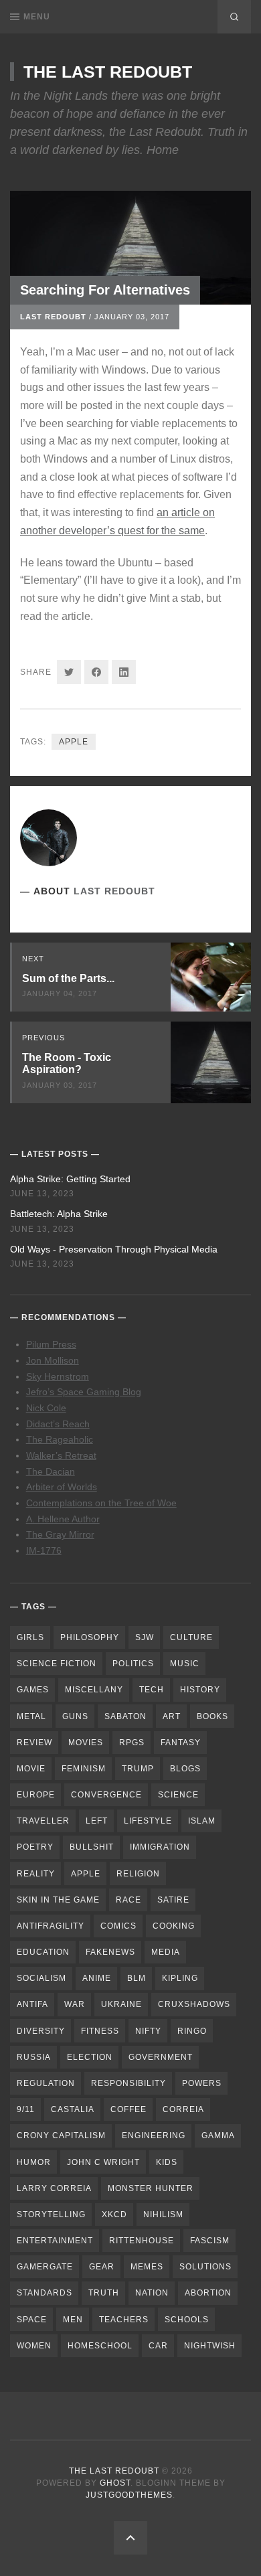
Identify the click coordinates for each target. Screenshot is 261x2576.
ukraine (121, 2004)
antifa (32, 2004)
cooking (174, 1926)
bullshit (92, 1847)
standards (45, 2293)
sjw (145, 1637)
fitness (100, 2031)
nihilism (163, 2215)
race (128, 1900)
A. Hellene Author (63, 1519)
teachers (124, 2320)
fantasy (181, 1743)
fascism (210, 2241)
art (172, 1716)
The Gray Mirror (60, 1534)
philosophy (90, 1637)
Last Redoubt (53, 317)
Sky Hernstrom (58, 1376)
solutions (205, 2267)
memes (147, 2267)
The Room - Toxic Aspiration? (67, 1064)
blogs (185, 1769)
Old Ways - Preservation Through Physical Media (114, 1249)
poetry (35, 1847)
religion (138, 1874)
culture (191, 1637)
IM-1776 (44, 1550)
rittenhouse (142, 2241)
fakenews (110, 1952)
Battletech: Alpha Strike (59, 1214)
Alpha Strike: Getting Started (70, 1179)
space (32, 2320)
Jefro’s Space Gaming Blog (84, 1392)
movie (31, 1769)
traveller (43, 1821)
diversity (41, 2031)
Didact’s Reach (58, 1424)
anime (97, 1978)
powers (202, 2083)
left (97, 1821)
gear (102, 2267)
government (161, 2057)
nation (152, 2293)
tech (152, 1690)
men (73, 2320)
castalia (73, 2109)
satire (173, 1900)
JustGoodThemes (129, 2495)
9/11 (26, 2109)
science (178, 1795)
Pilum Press (51, 1344)
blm (137, 1978)
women (34, 2346)
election (90, 2057)
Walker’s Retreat (61, 1455)
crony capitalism (61, 2136)
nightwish (210, 2346)
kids (167, 2162)
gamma (218, 2136)
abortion (208, 2293)
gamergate (45, 2267)
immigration (160, 1847)
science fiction (57, 1664)
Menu (37, 17)
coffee (128, 2109)
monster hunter (151, 2188)
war (75, 2004)
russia (34, 2057)
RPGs (132, 1743)
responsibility (128, 2083)
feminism (84, 1769)
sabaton (125, 1716)
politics (133, 1664)
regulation (46, 2083)
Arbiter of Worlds (62, 1487)
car (158, 2346)
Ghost (115, 2483)
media (166, 1952)
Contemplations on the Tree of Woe (101, 1503)
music (185, 1664)
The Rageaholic (60, 1439)
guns (75, 1716)
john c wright (103, 2162)
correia (183, 2109)
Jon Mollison (53, 1360)
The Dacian (51, 1471)
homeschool (100, 2346)
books (212, 1716)
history (200, 1690)
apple (74, 742)
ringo (192, 2031)
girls (30, 1637)
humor (34, 2162)
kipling (180, 1978)
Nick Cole (46, 1408)
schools (187, 2320)
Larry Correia (54, 2188)
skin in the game (58, 1900)
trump (138, 1769)
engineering (154, 2136)
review (34, 1743)
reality (36, 1874)
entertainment (55, 2241)
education (43, 1952)
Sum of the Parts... (68, 978)
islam (202, 1821)
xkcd (114, 2215)
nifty (148, 2031)
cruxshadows (194, 2004)
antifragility (51, 1926)
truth (104, 2293)
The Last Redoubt (108, 72)
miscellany (94, 1690)
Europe (36, 1795)
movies (86, 1743)
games (33, 1690)
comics (118, 1926)
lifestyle (148, 1821)
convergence (106, 1795)
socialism (41, 1978)
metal (31, 1716)
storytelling (51, 2215)
